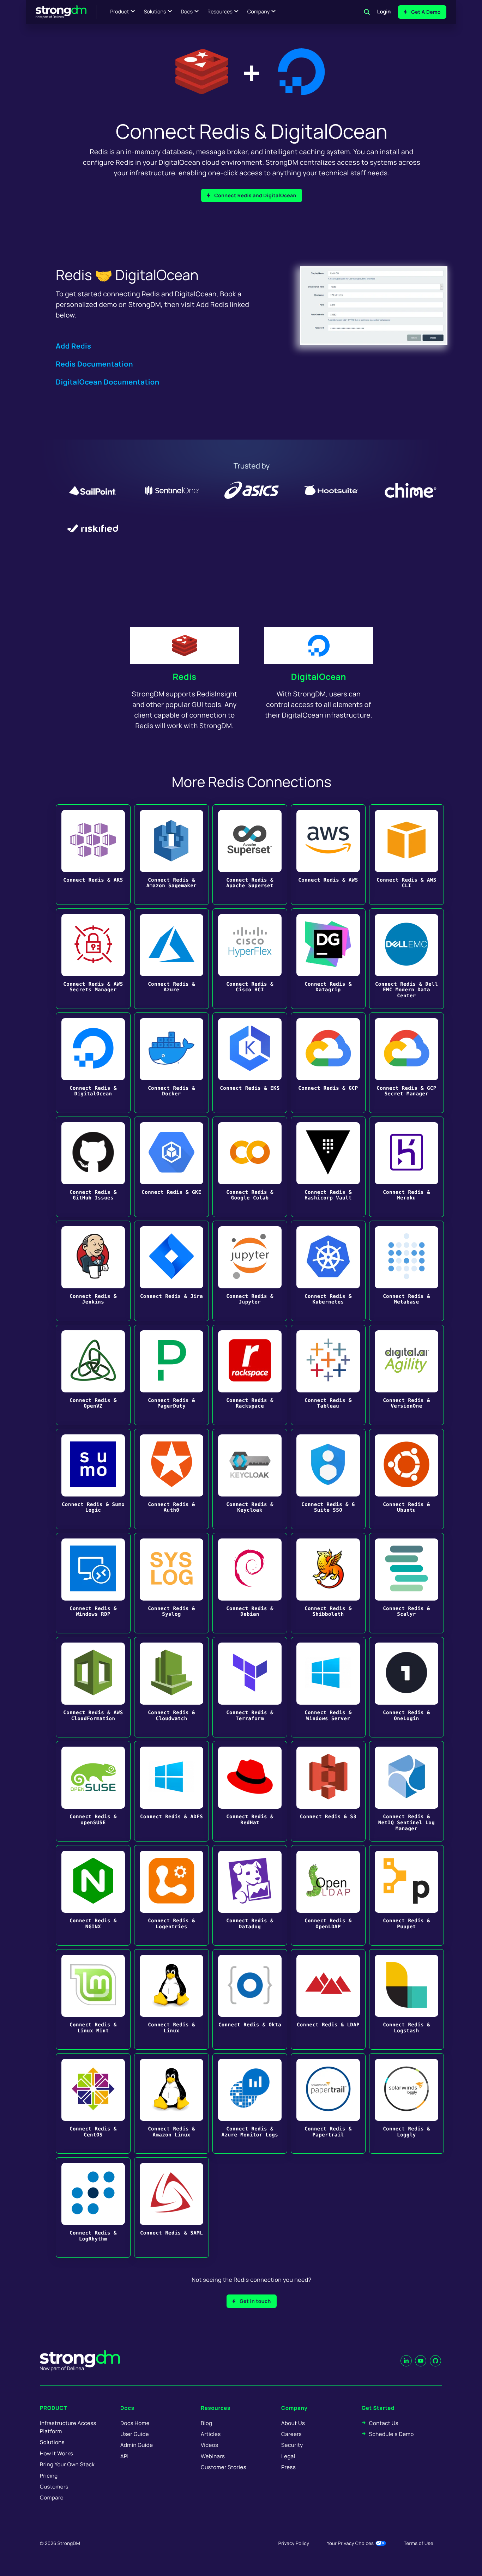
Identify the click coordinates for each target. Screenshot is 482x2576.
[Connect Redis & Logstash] (406, 1999)
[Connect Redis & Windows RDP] (93, 1583)
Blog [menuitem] (206, 2423)
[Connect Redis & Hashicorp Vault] (328, 1167)
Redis (184, 677)
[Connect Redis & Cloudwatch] (171, 1687)
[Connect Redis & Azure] (171, 959)
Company (258, 12)
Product (120, 12)
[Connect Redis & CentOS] (93, 2103)
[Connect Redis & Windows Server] (328, 1687)
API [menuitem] (125, 2456)
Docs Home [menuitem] (135, 2423)
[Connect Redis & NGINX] (93, 1895)
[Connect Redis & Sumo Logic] (93, 1479)
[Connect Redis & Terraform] (250, 1687)
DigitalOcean (319, 677)
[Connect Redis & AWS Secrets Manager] (93, 959)
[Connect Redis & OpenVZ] (93, 1375)
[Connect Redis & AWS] (328, 855)
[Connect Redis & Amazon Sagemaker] (171, 855)
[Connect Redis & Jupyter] (250, 1271)
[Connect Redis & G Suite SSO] (328, 1479)
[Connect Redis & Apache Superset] (250, 855)
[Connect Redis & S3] (328, 1791)
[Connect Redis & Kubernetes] (328, 1271)
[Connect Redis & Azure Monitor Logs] (250, 2103)
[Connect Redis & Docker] (171, 1063)
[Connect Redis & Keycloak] (250, 1479)
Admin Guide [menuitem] (137, 2445)
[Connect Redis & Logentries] (171, 1895)
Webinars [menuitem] (213, 2456)
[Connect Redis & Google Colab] (250, 1167)
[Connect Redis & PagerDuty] (171, 1375)
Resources (220, 12)
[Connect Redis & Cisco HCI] (250, 959)
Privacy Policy (294, 2543)
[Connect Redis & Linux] (171, 1999)
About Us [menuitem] (293, 2423)
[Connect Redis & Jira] (171, 1271)
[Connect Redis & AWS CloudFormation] (93, 1687)
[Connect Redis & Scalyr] (406, 1583)
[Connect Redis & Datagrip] (328, 959)
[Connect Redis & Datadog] (250, 1895)
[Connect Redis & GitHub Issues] (93, 1167)
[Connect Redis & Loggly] (406, 2103)
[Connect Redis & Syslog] (171, 1583)
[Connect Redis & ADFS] (171, 1791)
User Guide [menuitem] (135, 2434)
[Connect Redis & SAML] (171, 2208)
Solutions (155, 12)
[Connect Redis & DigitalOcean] (93, 1063)
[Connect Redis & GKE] (171, 1167)
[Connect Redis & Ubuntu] (406, 1479)
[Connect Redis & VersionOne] (406, 1375)
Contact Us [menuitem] (384, 2423)
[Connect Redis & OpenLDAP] (328, 1895)
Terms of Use (418, 2543)
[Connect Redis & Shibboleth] (328, 1583)
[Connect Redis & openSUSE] (93, 1791)
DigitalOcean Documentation (108, 382)
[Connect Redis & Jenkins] (93, 1271)
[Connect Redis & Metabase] (406, 1271)
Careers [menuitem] (291, 2434)
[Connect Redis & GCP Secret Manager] (406, 1063)
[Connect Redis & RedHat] (250, 1791)
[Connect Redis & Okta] (250, 1999)
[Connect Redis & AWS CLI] (406, 855)
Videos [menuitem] (209, 2445)
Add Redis (73, 346)
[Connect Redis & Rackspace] (250, 1375)
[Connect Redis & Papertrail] (328, 2103)
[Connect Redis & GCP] (328, 1063)
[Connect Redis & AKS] (93, 855)
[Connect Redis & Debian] (250, 1583)
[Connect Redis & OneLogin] (406, 1687)
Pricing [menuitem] (49, 2476)
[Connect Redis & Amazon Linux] (171, 2103)
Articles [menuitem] (211, 2434)
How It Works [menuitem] (56, 2453)
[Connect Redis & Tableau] (328, 1375)
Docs (187, 12)
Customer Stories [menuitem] (224, 2467)
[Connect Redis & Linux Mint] (93, 1999)
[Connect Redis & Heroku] (406, 1167)
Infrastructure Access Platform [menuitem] (68, 2427)
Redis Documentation (94, 364)
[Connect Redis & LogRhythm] (93, 2208)
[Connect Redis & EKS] (250, 1063)
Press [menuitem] (288, 2467)
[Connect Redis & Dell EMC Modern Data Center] (406, 959)
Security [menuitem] (292, 2445)
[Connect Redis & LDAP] (328, 1999)
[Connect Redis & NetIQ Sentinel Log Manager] (406, 1791)
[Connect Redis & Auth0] (171, 1479)
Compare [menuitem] (52, 2498)
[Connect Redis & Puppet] (406, 1895)
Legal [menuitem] (288, 2456)
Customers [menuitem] (54, 2487)
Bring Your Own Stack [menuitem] (67, 2464)
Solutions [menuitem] (52, 2442)
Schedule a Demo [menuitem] (391, 2434)
